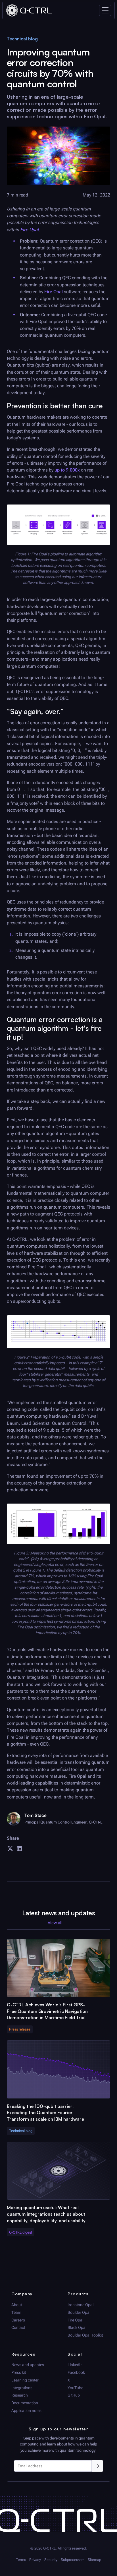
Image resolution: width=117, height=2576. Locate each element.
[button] (105, 10)
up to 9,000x (67, 470)
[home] (29, 10)
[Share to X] (10, 1850)
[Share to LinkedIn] (19, 1850)
